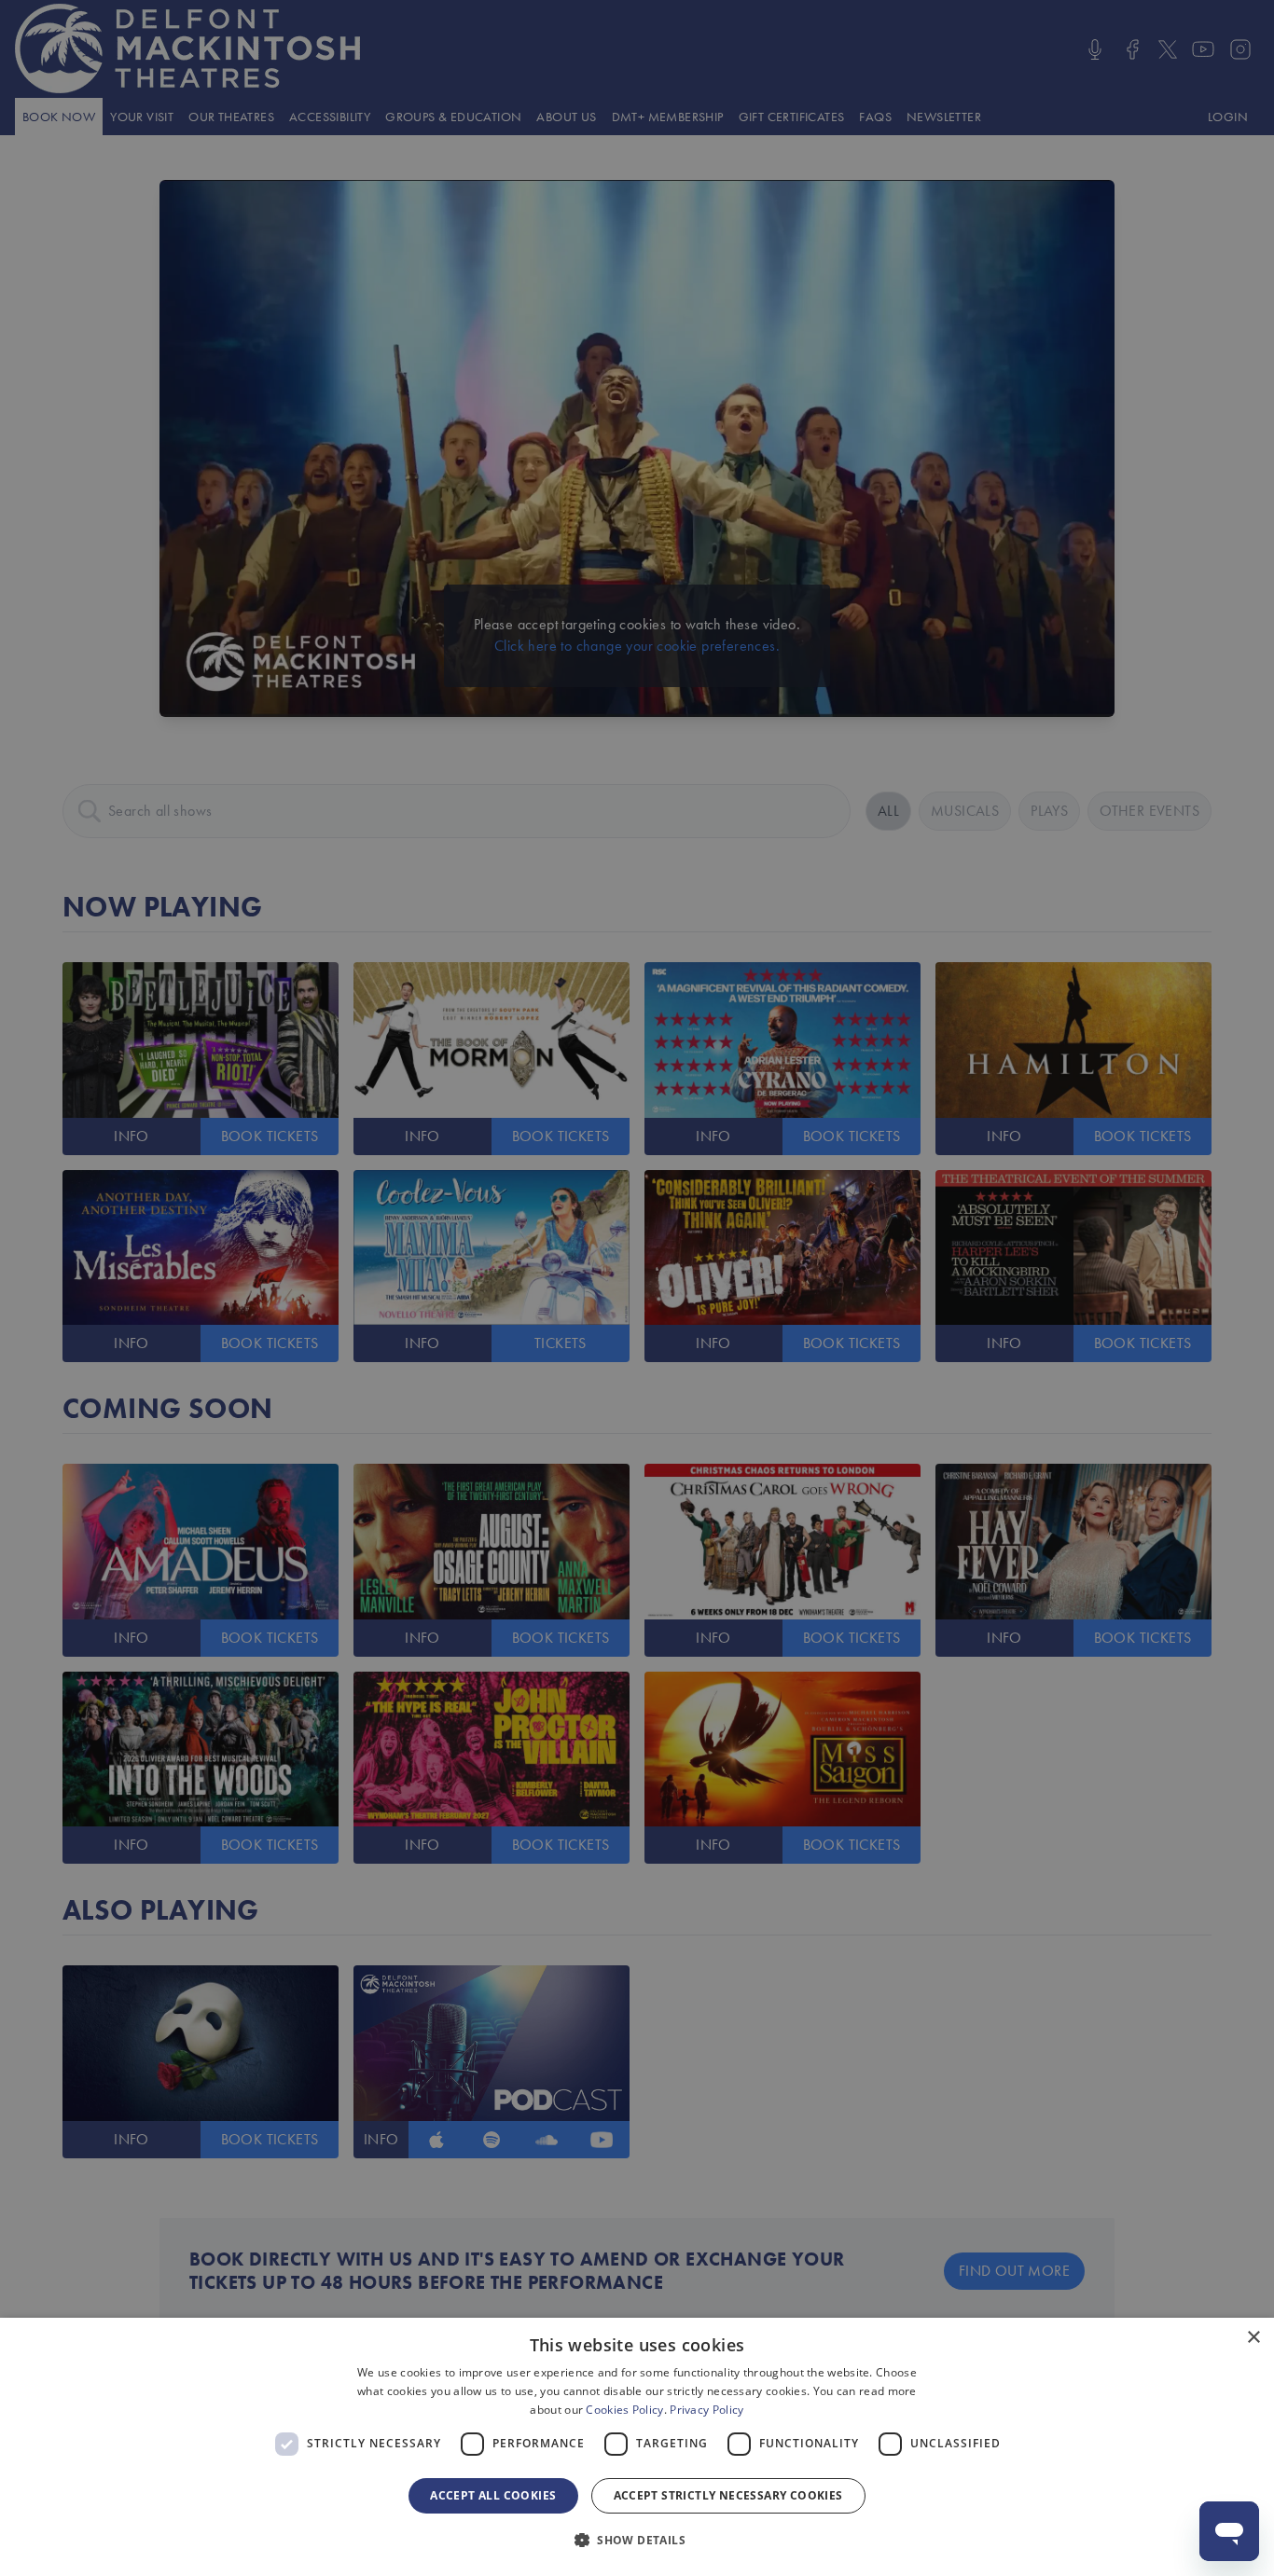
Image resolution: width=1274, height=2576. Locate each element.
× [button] (1253, 2338)
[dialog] (637, 2447)
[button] (637, 2541)
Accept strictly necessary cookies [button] (728, 2495)
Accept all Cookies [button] (493, 2495)
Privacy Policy (706, 2410)
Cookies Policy (624, 2410)
